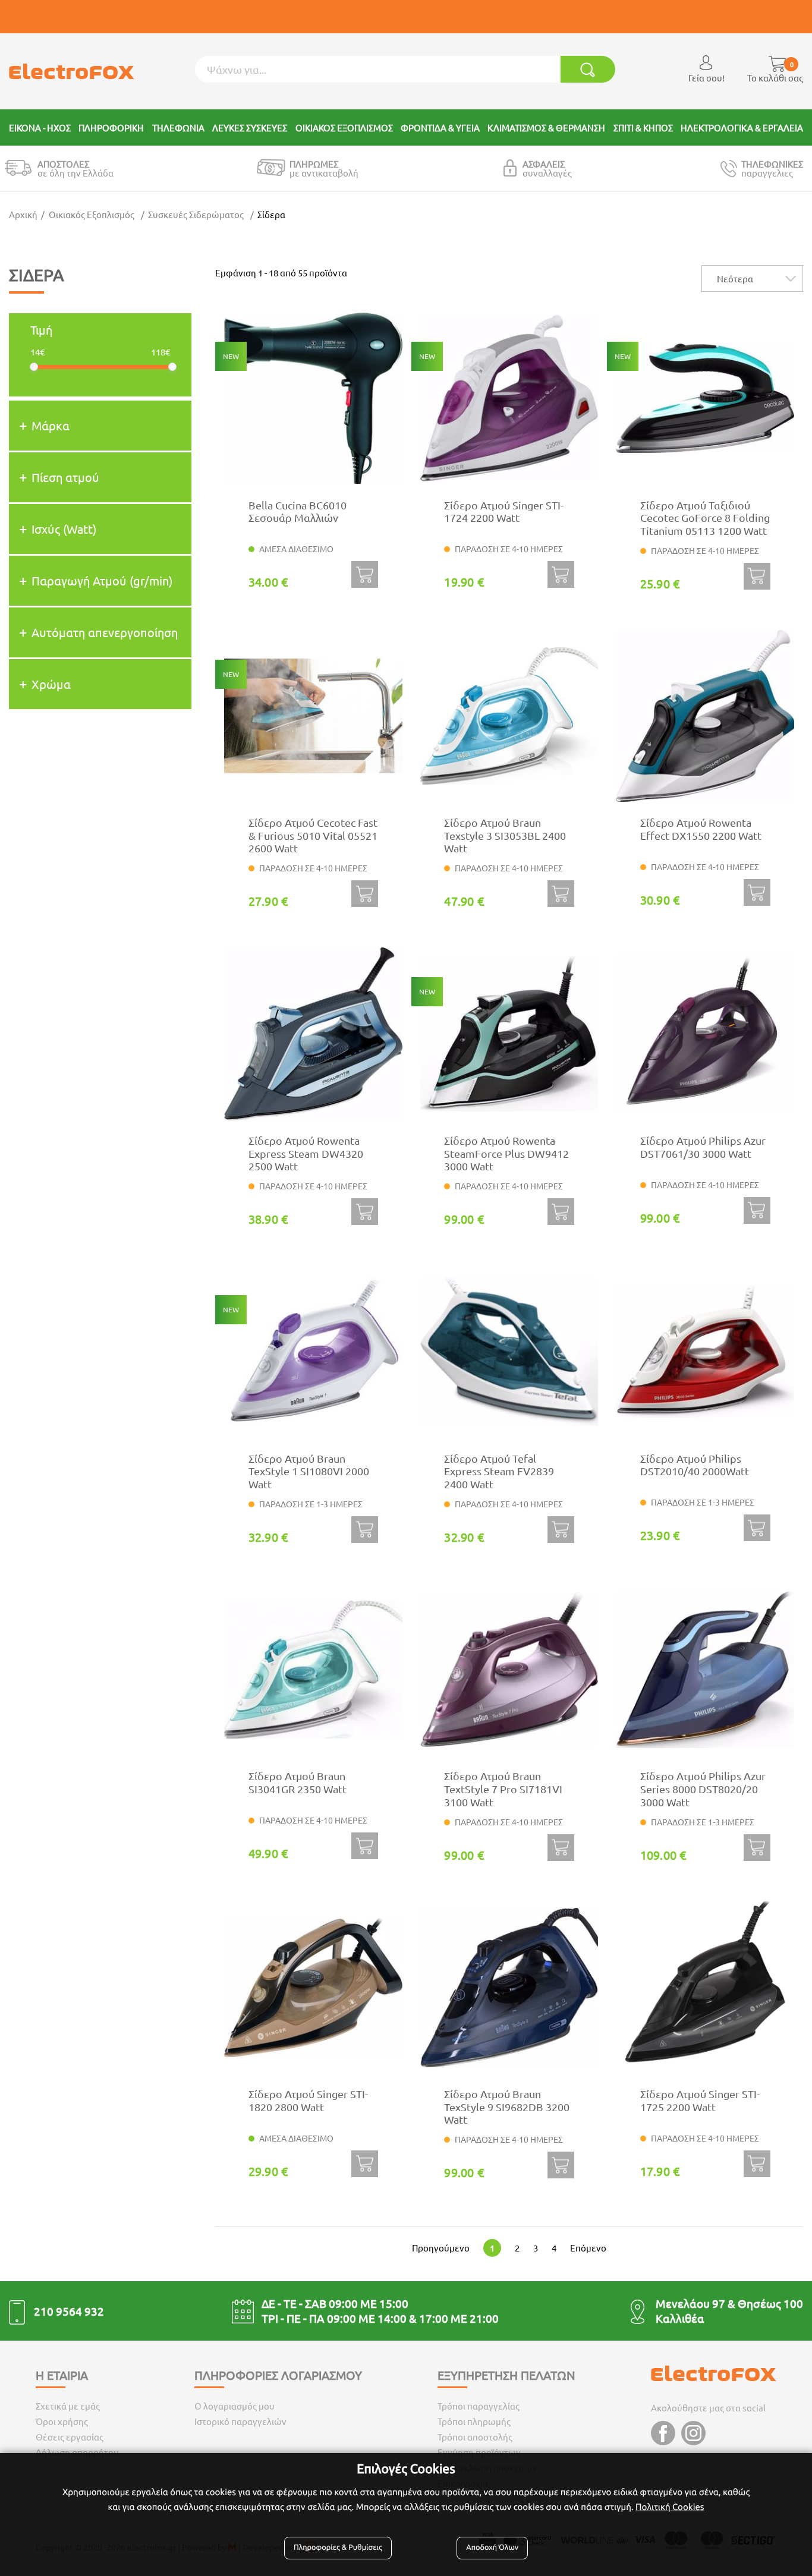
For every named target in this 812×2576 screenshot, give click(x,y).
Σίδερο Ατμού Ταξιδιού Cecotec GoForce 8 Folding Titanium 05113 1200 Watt (705, 518)
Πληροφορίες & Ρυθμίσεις (338, 2547)
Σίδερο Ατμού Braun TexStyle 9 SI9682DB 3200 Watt (507, 2106)
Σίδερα (271, 214)
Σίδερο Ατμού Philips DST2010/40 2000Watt (695, 1465)
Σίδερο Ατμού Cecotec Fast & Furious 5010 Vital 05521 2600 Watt (313, 835)
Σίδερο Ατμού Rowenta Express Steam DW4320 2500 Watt (306, 1153)
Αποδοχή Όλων (492, 2547)
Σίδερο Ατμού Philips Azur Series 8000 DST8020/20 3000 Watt (703, 1788)
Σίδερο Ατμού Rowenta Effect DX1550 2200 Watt (701, 829)
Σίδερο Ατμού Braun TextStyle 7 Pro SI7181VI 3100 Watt (503, 1788)
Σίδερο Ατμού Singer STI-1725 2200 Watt (700, 2100)
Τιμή (41, 330)
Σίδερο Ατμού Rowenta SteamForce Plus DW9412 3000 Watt (506, 1153)
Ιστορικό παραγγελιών (240, 2421)
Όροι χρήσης (62, 2421)
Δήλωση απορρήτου (77, 2452)
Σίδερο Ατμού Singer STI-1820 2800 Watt (308, 2100)
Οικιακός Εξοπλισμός (92, 214)
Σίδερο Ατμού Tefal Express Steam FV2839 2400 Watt (499, 1471)
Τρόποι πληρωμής (474, 2421)
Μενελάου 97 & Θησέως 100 (729, 2303)
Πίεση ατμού (65, 477)
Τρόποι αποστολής (475, 2437)
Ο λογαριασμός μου (235, 2406)
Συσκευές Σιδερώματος (196, 214)
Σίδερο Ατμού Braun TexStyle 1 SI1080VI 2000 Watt (309, 1471)
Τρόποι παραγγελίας (479, 2406)
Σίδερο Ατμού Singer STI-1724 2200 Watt (504, 511)
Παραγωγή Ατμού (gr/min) (102, 580)
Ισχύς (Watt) (64, 529)
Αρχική (23, 214)
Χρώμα (51, 684)
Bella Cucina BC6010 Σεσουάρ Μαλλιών (298, 511)
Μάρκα (51, 425)
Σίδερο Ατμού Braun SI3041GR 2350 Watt (298, 1782)
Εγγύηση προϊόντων (479, 2452)
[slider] (34, 367)
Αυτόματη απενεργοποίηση (105, 632)
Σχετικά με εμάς (68, 2406)
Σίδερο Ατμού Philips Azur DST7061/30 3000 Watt (703, 1147)
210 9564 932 (69, 2311)
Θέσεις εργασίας (70, 2437)
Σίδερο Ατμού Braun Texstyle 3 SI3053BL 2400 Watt (505, 835)
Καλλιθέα (680, 2318)
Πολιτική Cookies (670, 2507)
